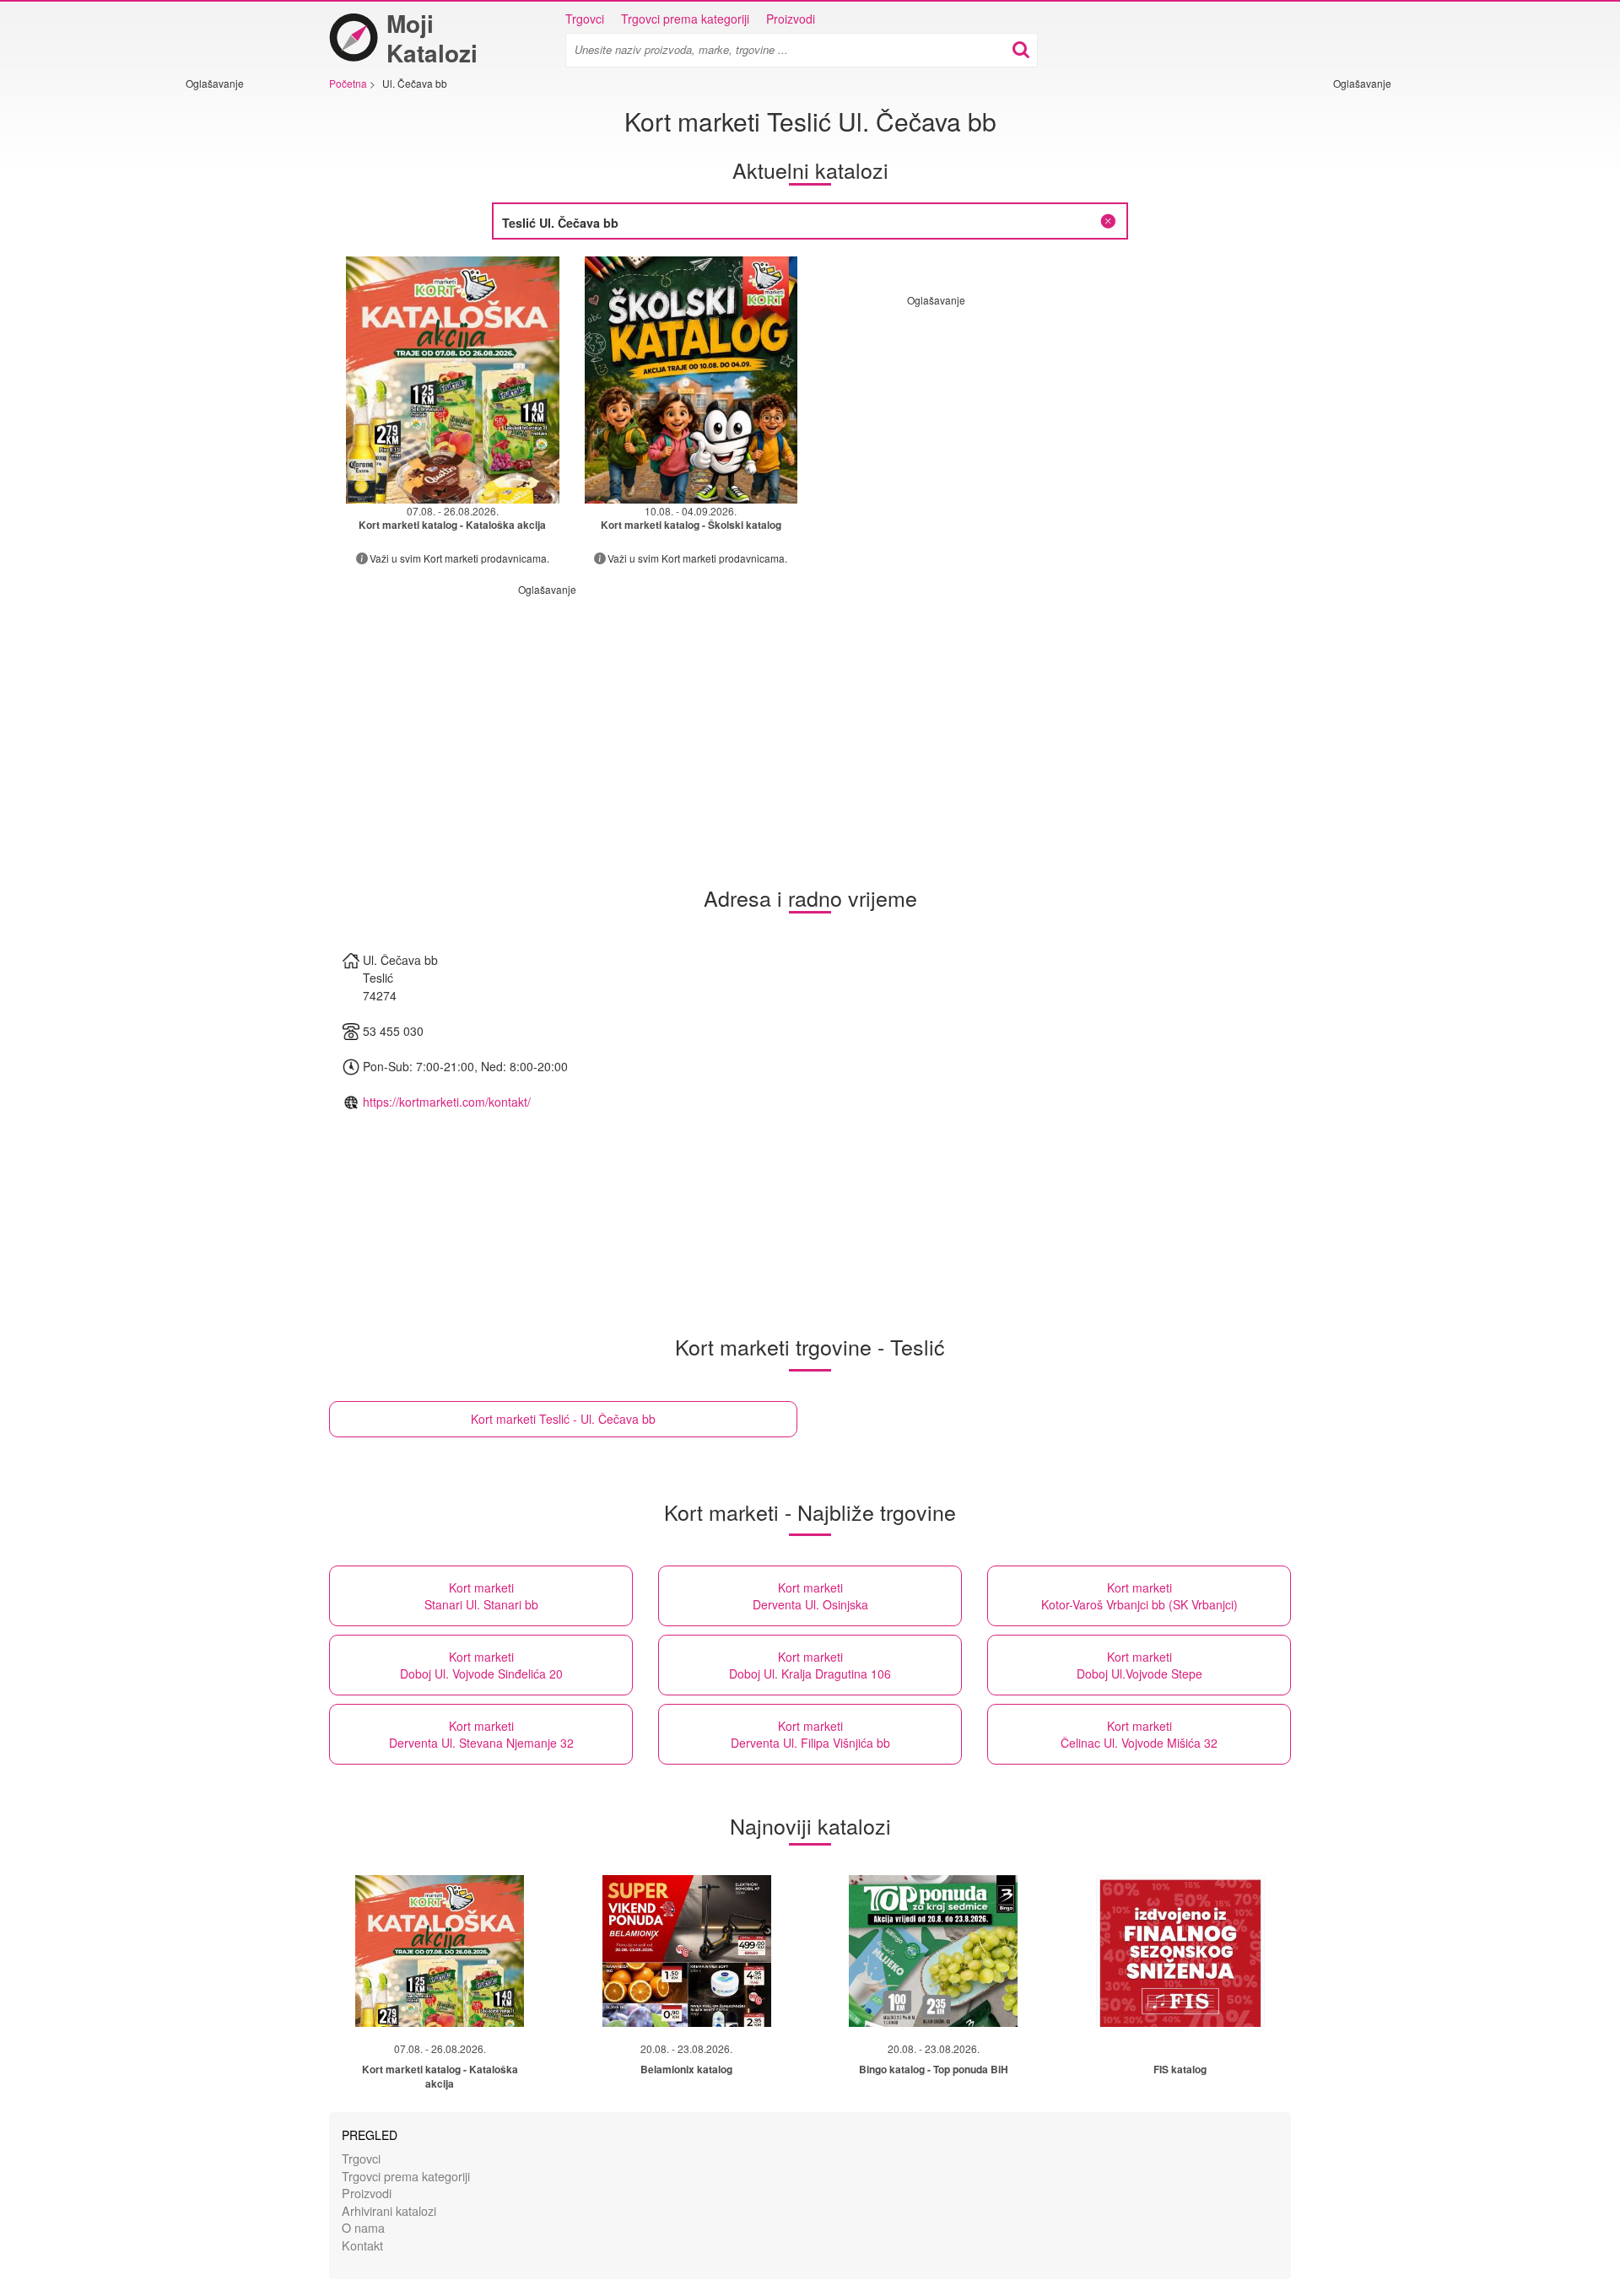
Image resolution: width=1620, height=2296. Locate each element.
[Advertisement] (236, 343)
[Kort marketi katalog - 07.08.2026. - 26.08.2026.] (453, 380)
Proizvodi (791, 19)
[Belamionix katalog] (687, 1951)
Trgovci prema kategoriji (685, 19)
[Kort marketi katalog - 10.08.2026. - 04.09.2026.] (691, 380)
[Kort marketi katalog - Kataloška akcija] (440, 1951)
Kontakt (362, 2245)
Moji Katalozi (432, 38)
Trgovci (585, 19)
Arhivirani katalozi (389, 2210)
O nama (363, 2227)
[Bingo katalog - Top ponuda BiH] (933, 1951)
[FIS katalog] (1180, 1951)
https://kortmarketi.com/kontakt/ (447, 1102)
